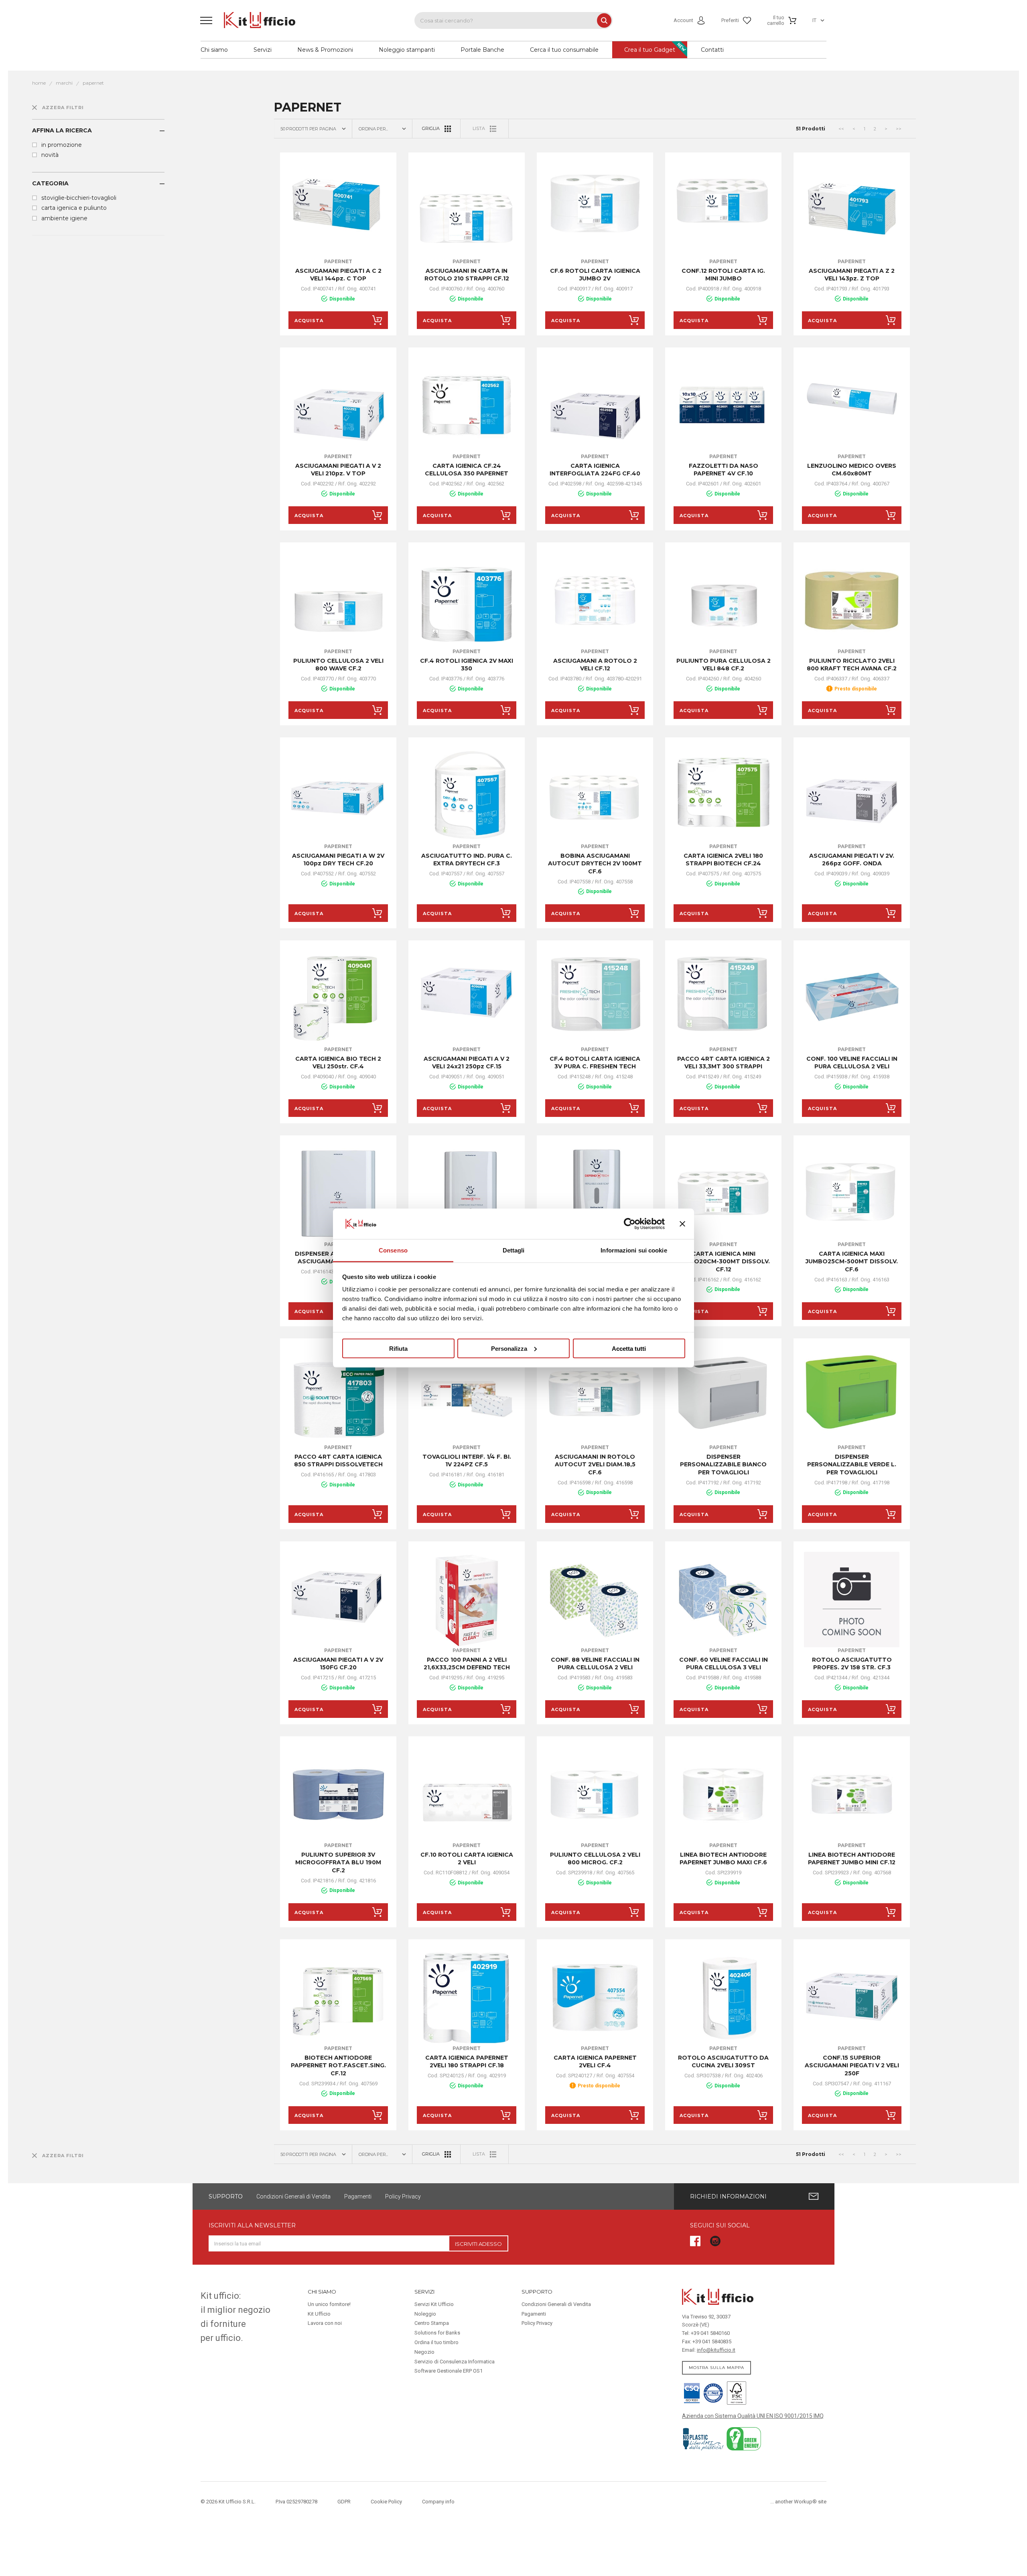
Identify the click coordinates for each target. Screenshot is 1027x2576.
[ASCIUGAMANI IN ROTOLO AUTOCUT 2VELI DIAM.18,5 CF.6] (595, 1397)
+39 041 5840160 (710, 2333)
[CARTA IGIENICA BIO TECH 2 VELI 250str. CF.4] (338, 999)
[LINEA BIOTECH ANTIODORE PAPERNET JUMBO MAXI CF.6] (723, 1794)
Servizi (263, 50)
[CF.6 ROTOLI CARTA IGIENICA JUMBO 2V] (595, 211)
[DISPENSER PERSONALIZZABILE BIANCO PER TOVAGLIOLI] (723, 1397)
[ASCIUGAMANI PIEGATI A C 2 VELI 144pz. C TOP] (338, 211)
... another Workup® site (798, 2502)
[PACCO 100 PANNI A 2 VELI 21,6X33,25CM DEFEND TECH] (467, 1600)
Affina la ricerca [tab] (62, 130)
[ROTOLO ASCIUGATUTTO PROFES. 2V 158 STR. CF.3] (852, 1600)
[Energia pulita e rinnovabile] (744, 2438)
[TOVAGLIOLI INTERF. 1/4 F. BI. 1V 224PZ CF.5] (467, 1397)
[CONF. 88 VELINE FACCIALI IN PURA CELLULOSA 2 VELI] (595, 1600)
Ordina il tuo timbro (436, 2342)
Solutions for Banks (437, 2333)
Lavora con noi (325, 2323)
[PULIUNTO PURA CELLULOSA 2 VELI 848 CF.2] (723, 601)
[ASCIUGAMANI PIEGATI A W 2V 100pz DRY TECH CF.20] (338, 796)
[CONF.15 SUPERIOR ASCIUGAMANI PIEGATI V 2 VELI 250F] (852, 1997)
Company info (438, 2502)
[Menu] (206, 20)
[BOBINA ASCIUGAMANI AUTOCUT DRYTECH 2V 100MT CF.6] (595, 796)
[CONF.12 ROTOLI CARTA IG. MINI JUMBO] (723, 211)
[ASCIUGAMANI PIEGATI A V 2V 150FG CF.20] (338, 1600)
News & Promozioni (325, 50)
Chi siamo (214, 50)
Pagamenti (358, 2196)
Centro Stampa (432, 2323)
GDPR (344, 2502)
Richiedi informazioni (728, 2196)
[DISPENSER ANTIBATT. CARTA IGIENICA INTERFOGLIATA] (467, 1194)
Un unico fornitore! (329, 2304)
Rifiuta (398, 1348)
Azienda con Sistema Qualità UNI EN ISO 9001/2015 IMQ (753, 2416)
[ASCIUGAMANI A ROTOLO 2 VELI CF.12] (595, 601)
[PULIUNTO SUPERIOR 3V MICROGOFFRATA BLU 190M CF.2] (338, 1794)
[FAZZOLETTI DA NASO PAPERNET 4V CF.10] (723, 406)
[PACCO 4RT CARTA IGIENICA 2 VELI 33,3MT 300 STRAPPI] (723, 999)
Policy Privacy (403, 2196)
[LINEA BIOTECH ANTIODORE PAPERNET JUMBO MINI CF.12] (852, 1794)
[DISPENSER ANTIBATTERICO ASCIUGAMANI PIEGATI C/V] (338, 1194)
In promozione (62, 145)
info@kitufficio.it (716, 2350)
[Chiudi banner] (682, 1224)
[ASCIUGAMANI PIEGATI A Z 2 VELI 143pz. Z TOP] (852, 211)
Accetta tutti (629, 1348)
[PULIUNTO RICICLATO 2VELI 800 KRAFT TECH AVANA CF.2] (852, 601)
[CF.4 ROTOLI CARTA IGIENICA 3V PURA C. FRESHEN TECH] (595, 999)
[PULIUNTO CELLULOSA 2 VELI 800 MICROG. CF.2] (595, 1794)
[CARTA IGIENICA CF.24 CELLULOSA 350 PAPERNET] (467, 406)
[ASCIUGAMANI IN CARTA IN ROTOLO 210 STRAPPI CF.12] (467, 211)
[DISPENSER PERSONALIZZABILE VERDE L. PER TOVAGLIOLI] (852, 1397)
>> (899, 129)
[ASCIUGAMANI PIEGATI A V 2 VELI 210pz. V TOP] (338, 406)
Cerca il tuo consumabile (564, 50)
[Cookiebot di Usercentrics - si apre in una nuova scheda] (630, 1224)
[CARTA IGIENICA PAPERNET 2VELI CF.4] (595, 1997)
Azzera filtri (63, 108)
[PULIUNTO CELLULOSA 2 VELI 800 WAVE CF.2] (338, 601)
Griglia (431, 128)
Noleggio (425, 2314)
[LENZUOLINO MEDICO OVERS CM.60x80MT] (852, 406)
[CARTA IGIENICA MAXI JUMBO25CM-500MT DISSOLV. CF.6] (852, 1194)
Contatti (712, 50)
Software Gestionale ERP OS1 (449, 2371)
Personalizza (509, 1348)
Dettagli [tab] (514, 1250)
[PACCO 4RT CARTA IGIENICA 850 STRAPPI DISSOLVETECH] (338, 1397)
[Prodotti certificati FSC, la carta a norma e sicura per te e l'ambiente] (735, 2392)
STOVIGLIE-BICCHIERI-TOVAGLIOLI (79, 198)
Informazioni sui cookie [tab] (634, 1250)
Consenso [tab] (393, 1250)
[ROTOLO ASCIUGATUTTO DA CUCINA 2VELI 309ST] (723, 1997)
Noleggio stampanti (407, 50)
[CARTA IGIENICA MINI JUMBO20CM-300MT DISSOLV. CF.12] (723, 1194)
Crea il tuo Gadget (650, 50)
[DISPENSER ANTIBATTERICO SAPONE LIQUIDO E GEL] (595, 1194)
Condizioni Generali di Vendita (293, 2196)
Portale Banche (482, 50)
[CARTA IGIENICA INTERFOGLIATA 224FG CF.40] (595, 406)
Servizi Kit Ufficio (434, 2304)
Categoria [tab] (50, 183)
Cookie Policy (386, 2502)
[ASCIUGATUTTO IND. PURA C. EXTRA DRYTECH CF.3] (467, 796)
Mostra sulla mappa (716, 2368)
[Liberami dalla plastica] (704, 2438)
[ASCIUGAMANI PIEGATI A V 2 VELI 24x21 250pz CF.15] (467, 999)
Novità (50, 155)
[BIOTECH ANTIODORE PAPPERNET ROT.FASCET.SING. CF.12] (338, 1997)
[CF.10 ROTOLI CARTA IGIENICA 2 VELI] (467, 1794)
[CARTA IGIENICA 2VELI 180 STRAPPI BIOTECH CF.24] (723, 796)
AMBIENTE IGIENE (64, 218)
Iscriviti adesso (478, 2244)
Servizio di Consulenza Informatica (455, 2362)
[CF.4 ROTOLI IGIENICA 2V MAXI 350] (467, 601)
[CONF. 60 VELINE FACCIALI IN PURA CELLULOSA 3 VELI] (723, 1600)
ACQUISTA (309, 321)
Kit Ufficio (319, 2314)
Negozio (424, 2352)
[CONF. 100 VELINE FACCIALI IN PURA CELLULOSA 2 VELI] (852, 999)
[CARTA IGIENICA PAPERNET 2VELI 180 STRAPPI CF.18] (467, 1997)
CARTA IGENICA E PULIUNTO (74, 208)
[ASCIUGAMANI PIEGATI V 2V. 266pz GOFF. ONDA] (852, 796)
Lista (479, 128)
